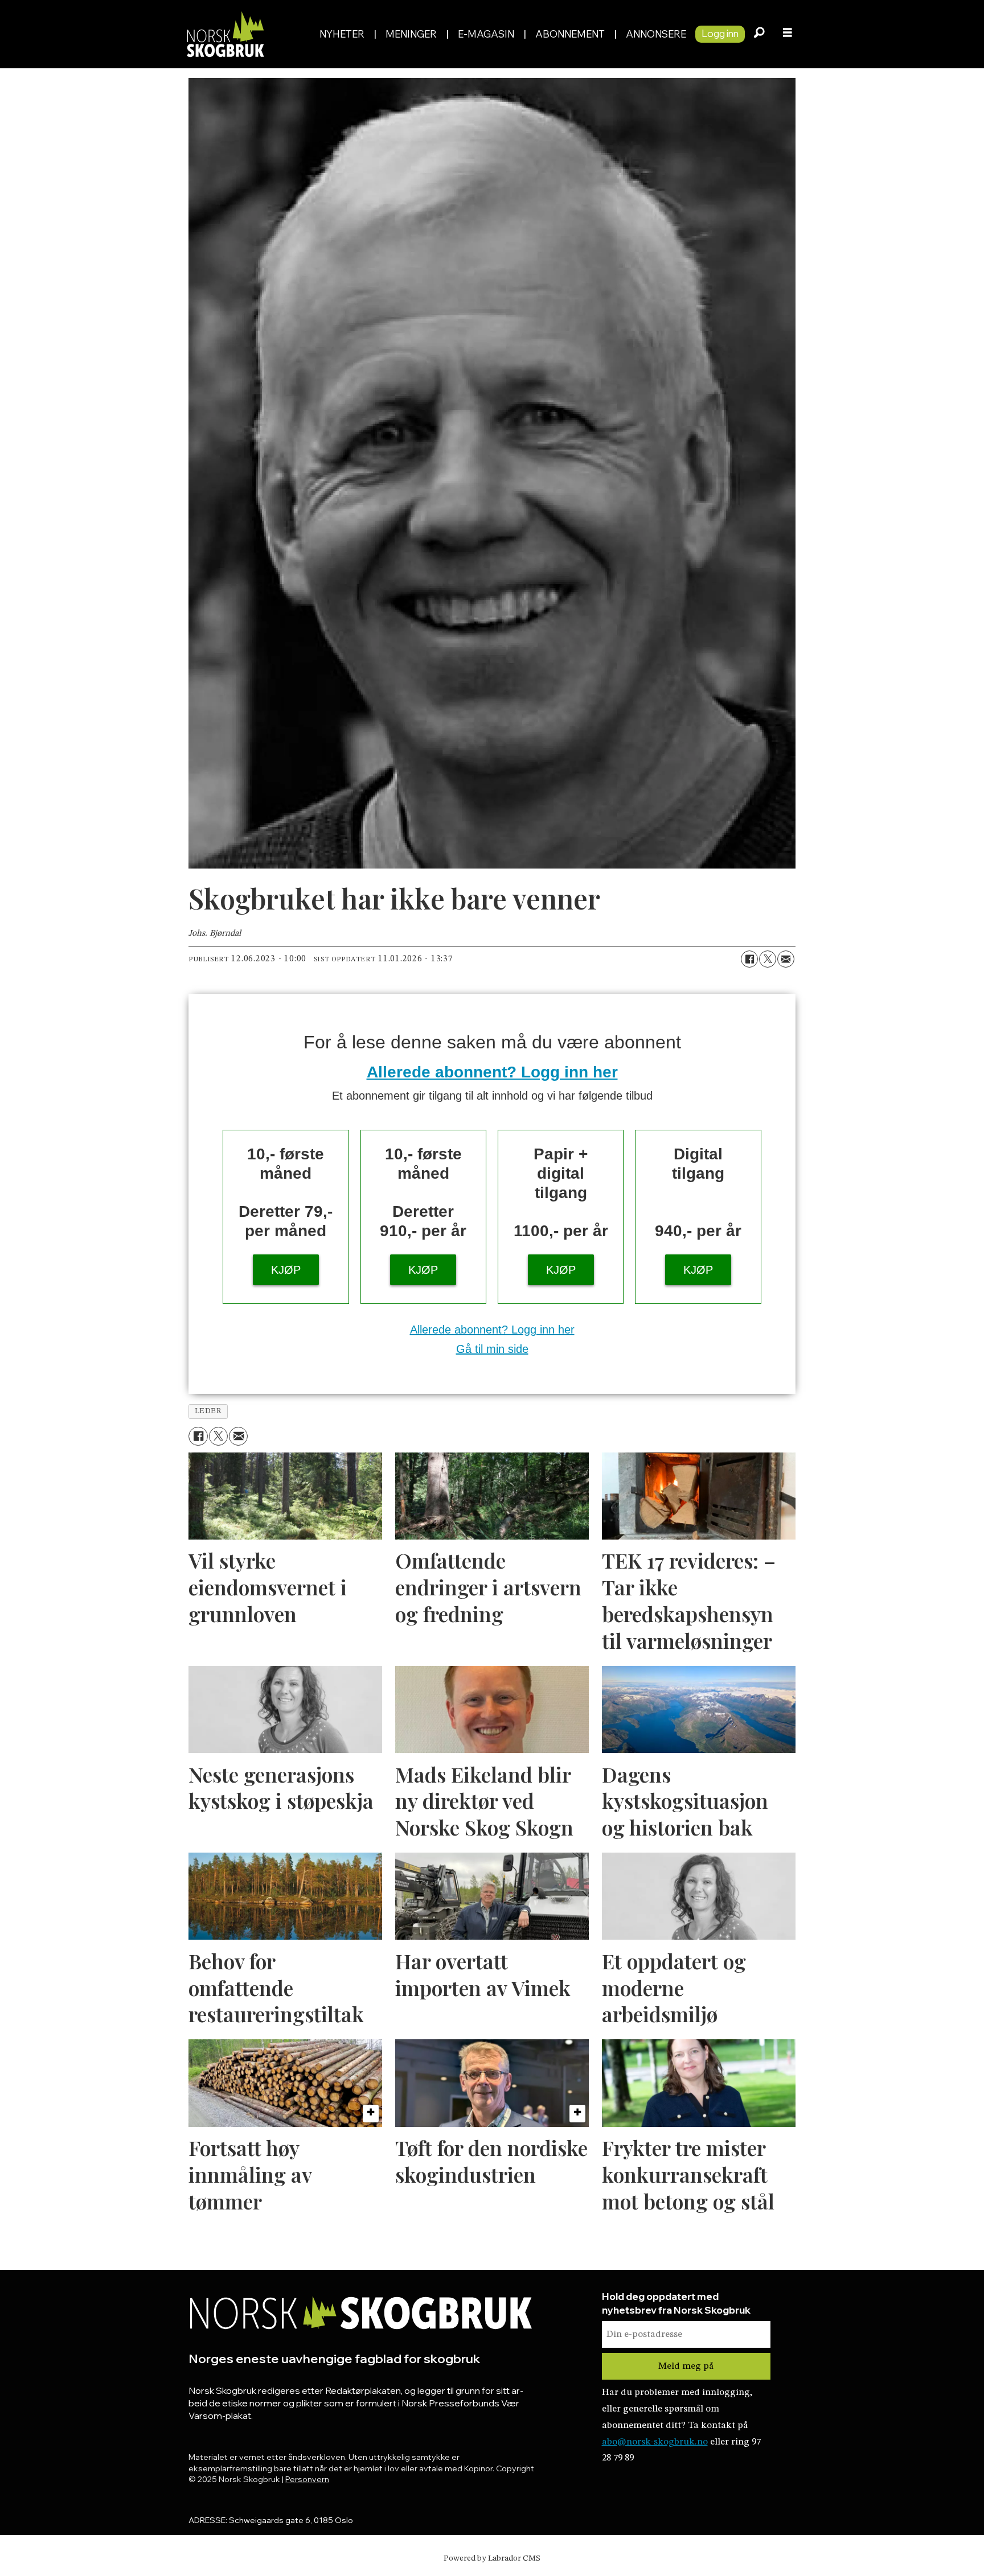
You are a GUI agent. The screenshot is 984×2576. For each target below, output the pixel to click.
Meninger (411, 34)
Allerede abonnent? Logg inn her (492, 1072)
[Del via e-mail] (786, 959)
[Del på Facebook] (749, 959)
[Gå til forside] (246, 34)
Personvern (307, 2479)
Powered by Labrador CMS (492, 2558)
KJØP (286, 1270)
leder (208, 1411)
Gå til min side (492, 1349)
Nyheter (342, 34)
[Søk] (759, 34)
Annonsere (656, 34)
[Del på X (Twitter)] (768, 959)
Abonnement (570, 34)
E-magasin (486, 34)
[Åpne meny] (788, 34)
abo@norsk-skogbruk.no (655, 2442)
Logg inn (720, 33)
